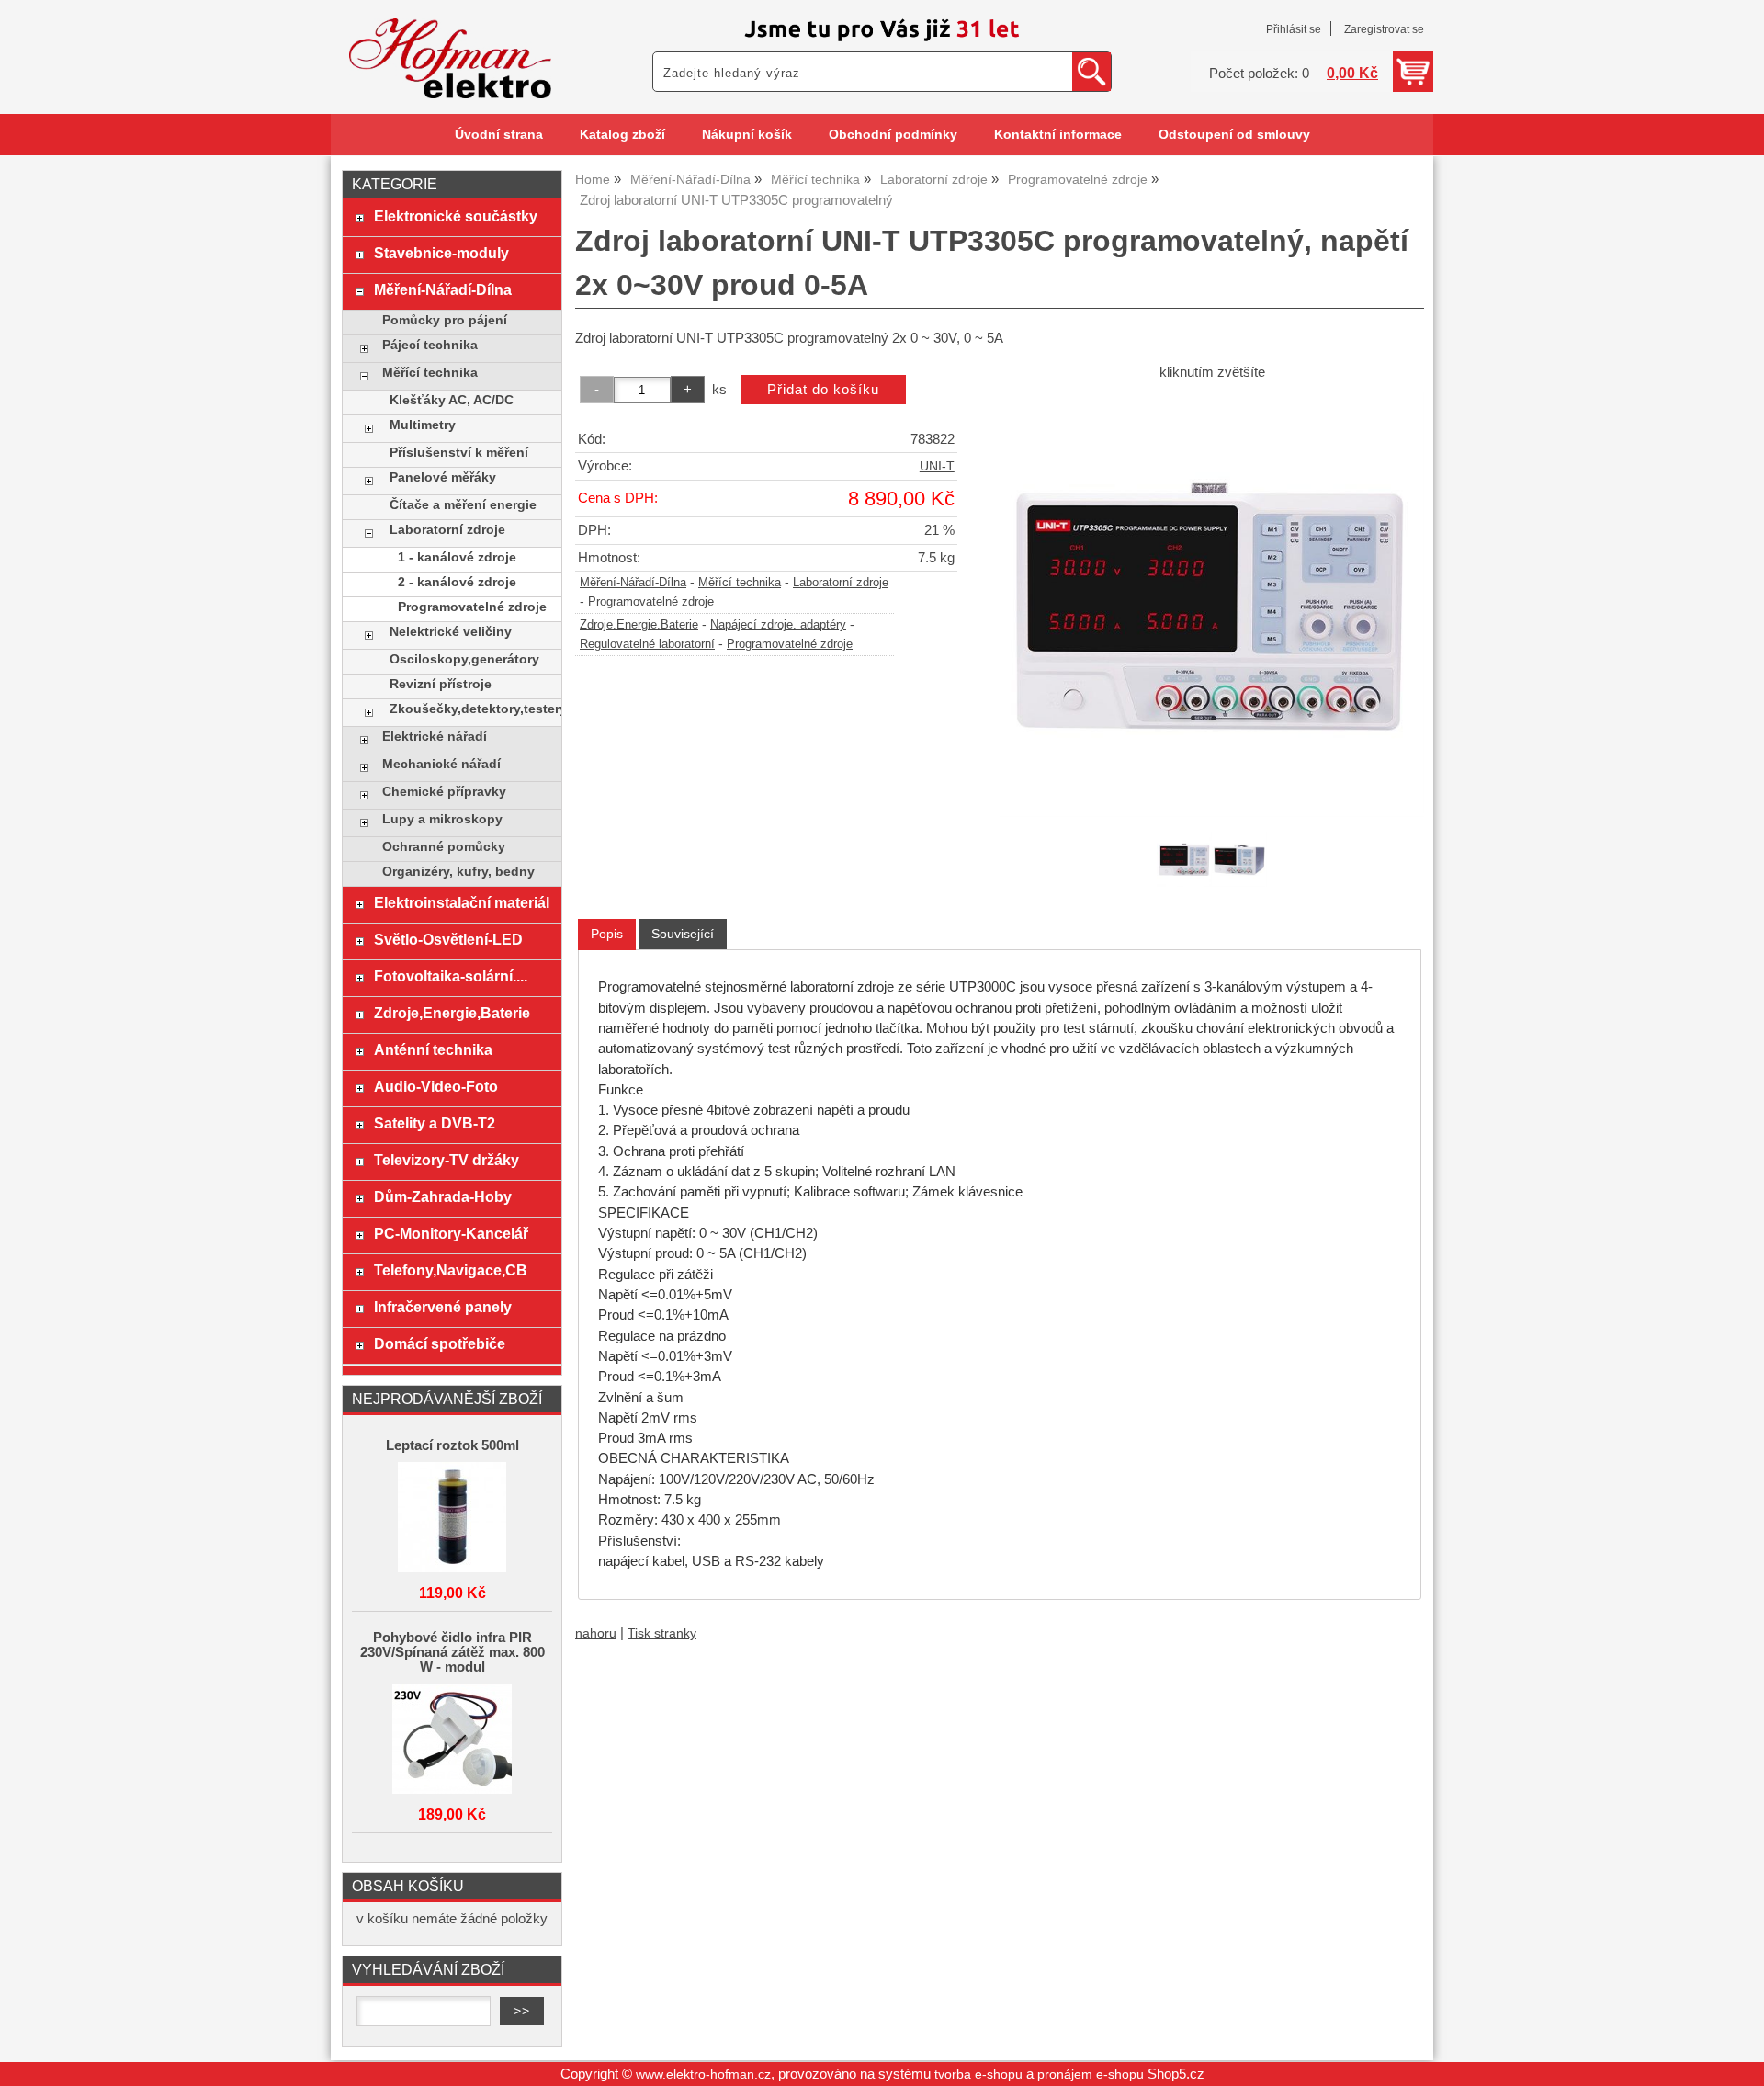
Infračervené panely (443, 1307)
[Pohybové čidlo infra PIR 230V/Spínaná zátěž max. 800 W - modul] (452, 1740)
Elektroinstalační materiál (462, 902)
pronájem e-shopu (1091, 2075)
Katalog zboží (622, 135)
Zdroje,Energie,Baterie (639, 625)
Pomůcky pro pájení (445, 320)
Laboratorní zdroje (841, 583)
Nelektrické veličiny (451, 632)
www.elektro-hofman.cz (703, 2075)
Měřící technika (740, 583)
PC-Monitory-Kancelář (451, 1233)
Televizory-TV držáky (447, 1160)
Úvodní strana (499, 135)
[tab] (607, 934)
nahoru (596, 1633)
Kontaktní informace (1058, 135)
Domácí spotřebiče (440, 1343)
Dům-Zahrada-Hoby (443, 1196)
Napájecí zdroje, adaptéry (778, 625)
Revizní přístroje (441, 684)
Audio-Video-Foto (436, 1086)
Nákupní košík (747, 135)
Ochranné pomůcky (444, 847)
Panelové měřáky (443, 477)
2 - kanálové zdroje (457, 582)
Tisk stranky (662, 1633)
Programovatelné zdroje (651, 602)
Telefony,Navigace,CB (451, 1270)
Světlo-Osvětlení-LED (448, 939)
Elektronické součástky (456, 216)
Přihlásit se (1294, 29)
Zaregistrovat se (1384, 29)
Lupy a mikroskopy (442, 819)
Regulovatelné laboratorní (647, 644)
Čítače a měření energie (463, 505)
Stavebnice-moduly (441, 253)
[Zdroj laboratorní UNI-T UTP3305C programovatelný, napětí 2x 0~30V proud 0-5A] (1212, 605)
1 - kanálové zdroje (457, 557)
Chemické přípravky (444, 792)
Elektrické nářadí (435, 737)
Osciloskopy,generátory (464, 659)
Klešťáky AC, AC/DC (452, 400)
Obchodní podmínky (893, 135)
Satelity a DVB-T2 (435, 1123)
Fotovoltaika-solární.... (451, 976)
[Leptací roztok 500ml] (452, 1519)
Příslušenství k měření (459, 453)
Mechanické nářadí (441, 764)
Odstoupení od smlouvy (1234, 135)
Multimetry (423, 425)
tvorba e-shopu (978, 2075)
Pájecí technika (430, 345)
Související (683, 934)
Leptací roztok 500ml (452, 1445)
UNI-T (937, 466)
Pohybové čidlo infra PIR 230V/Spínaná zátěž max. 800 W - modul (452, 1652)
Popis (607, 934)
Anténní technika (433, 1049)
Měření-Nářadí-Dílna (633, 583)
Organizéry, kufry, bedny (458, 872)
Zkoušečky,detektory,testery (471, 709)
